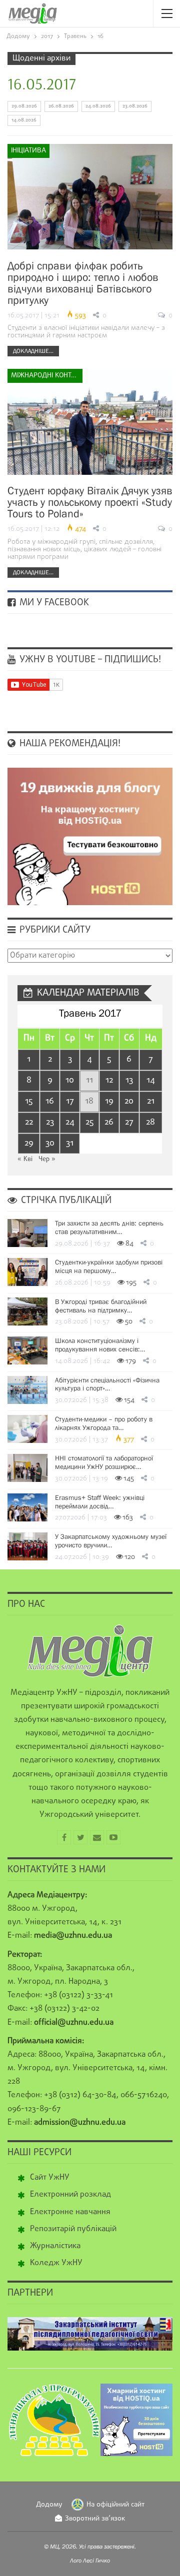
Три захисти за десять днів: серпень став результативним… (109, 1227)
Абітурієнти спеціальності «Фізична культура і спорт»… (107, 1384)
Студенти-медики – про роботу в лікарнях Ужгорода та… (104, 1423)
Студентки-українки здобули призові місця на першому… (109, 1266)
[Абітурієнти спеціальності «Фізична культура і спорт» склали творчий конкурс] (27, 1390)
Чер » (47, 1159)
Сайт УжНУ (50, 2178)
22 (29, 1122)
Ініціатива (28, 151)
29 (29, 1143)
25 (89, 1122)
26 (109, 1122)
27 (129, 1122)
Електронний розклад (70, 2195)
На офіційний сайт (115, 2505)
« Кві (25, 1159)
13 (129, 1080)
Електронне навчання (70, 2212)
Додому (49, 2505)
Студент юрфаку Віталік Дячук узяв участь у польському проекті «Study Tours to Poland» (90, 502)
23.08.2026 (135, 106)
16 (50, 1101)
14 (151, 1080)
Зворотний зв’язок (95, 2519)
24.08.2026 (98, 106)
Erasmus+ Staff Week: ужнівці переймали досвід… (100, 1502)
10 (70, 1080)
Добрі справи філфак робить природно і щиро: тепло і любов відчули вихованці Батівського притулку (83, 283)
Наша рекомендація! (69, 744)
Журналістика (55, 2246)
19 (109, 1101)
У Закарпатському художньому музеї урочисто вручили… (111, 1541)
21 (151, 1101)
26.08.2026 (61, 106)
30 (50, 1143)
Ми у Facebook (53, 603)
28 (150, 1122)
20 (129, 1101)
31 (70, 1143)
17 (70, 1101)
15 (29, 1101)
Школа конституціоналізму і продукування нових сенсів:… (100, 1345)
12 (109, 1080)
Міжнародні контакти (47, 376)
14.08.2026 (24, 120)
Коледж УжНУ (56, 2263)
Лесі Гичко (96, 2561)
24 (70, 1122)
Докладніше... (33, 351)
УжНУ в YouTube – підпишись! (89, 660)
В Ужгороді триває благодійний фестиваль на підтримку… (101, 1306)
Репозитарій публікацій (73, 2229)
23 (50, 1122)
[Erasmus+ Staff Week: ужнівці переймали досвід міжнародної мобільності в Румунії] (27, 1507)
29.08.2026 (24, 106)
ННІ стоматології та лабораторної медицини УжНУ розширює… (104, 1462)
